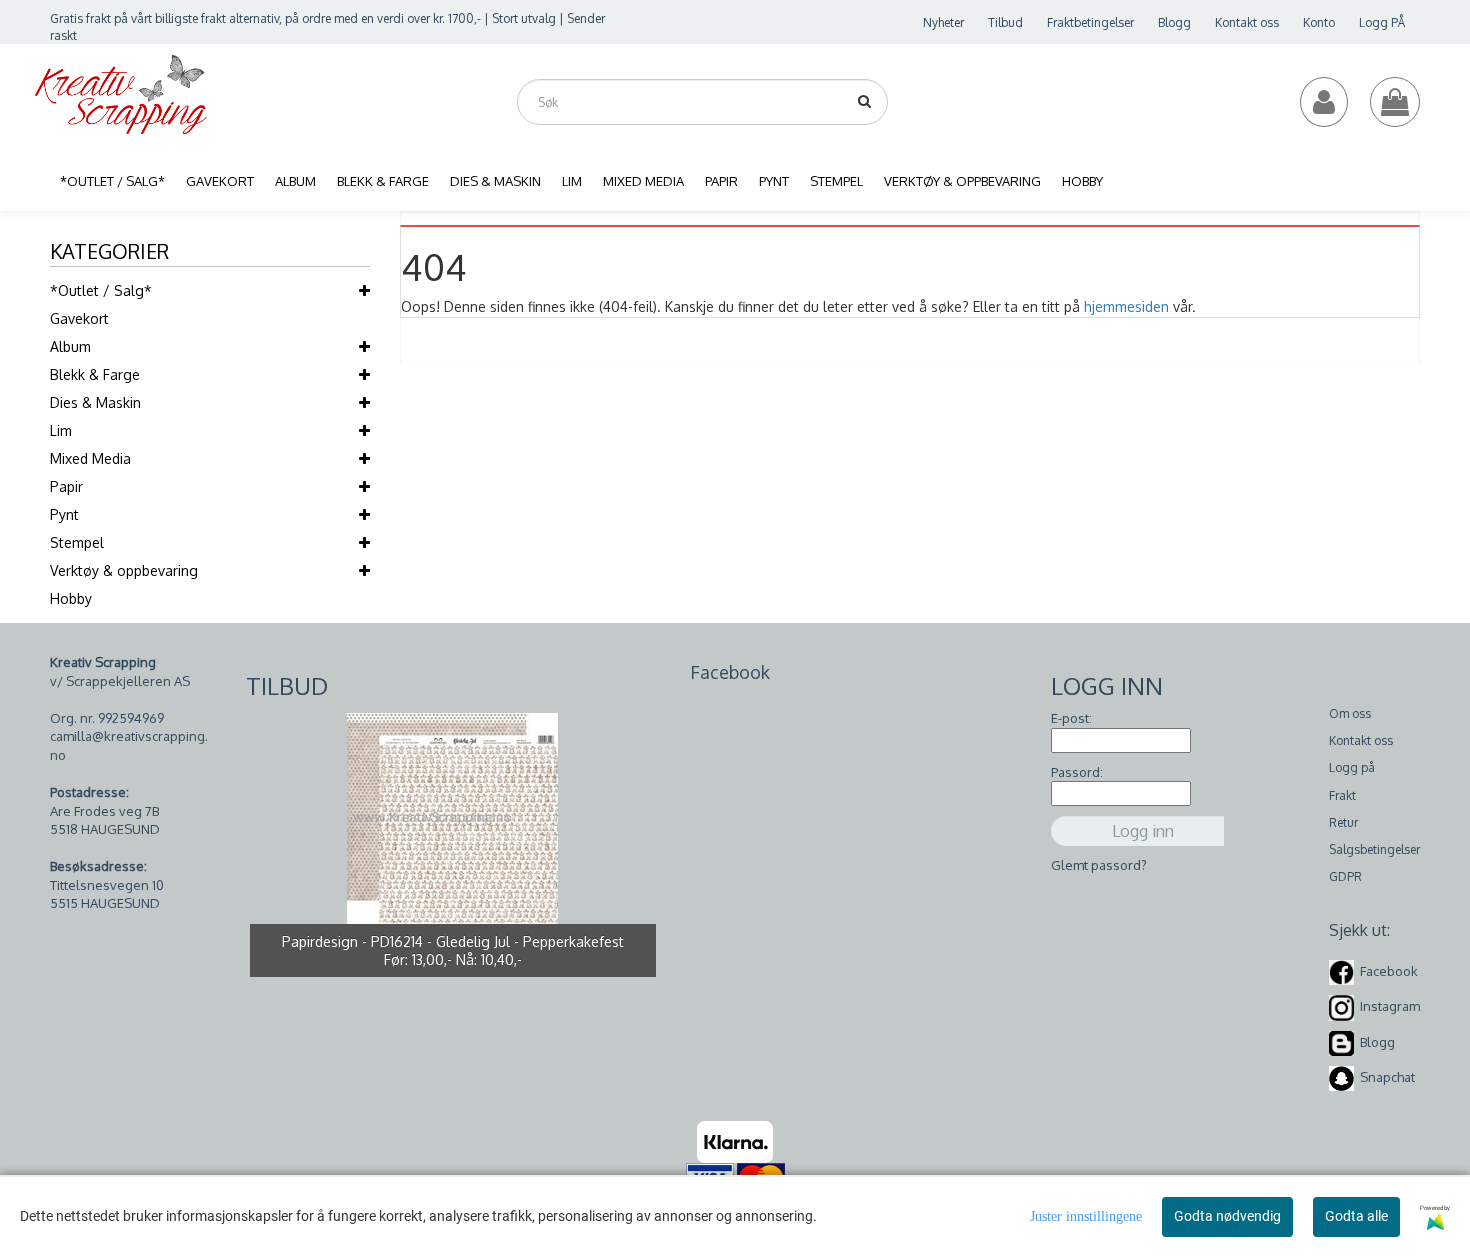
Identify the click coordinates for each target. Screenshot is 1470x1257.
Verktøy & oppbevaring (124, 570)
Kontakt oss (1247, 22)
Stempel (77, 542)
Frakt (1342, 795)
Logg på (1352, 767)
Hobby (71, 598)
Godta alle (1356, 1216)
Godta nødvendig (1227, 1216)
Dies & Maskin (95, 402)
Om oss (1350, 713)
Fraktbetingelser (1090, 22)
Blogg (1174, 22)
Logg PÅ (1382, 22)
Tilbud (1005, 22)
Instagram (1390, 1006)
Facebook (1389, 971)
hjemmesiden (1126, 306)
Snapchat (1387, 1077)
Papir (66, 486)
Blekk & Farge (95, 374)
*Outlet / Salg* (101, 290)
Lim (61, 430)
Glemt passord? (1099, 865)
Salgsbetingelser (1374, 849)
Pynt (64, 514)
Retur (1343, 822)
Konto (1319, 22)
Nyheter (943, 22)
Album (70, 346)
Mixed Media (90, 458)
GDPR (1345, 876)
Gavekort (79, 318)
